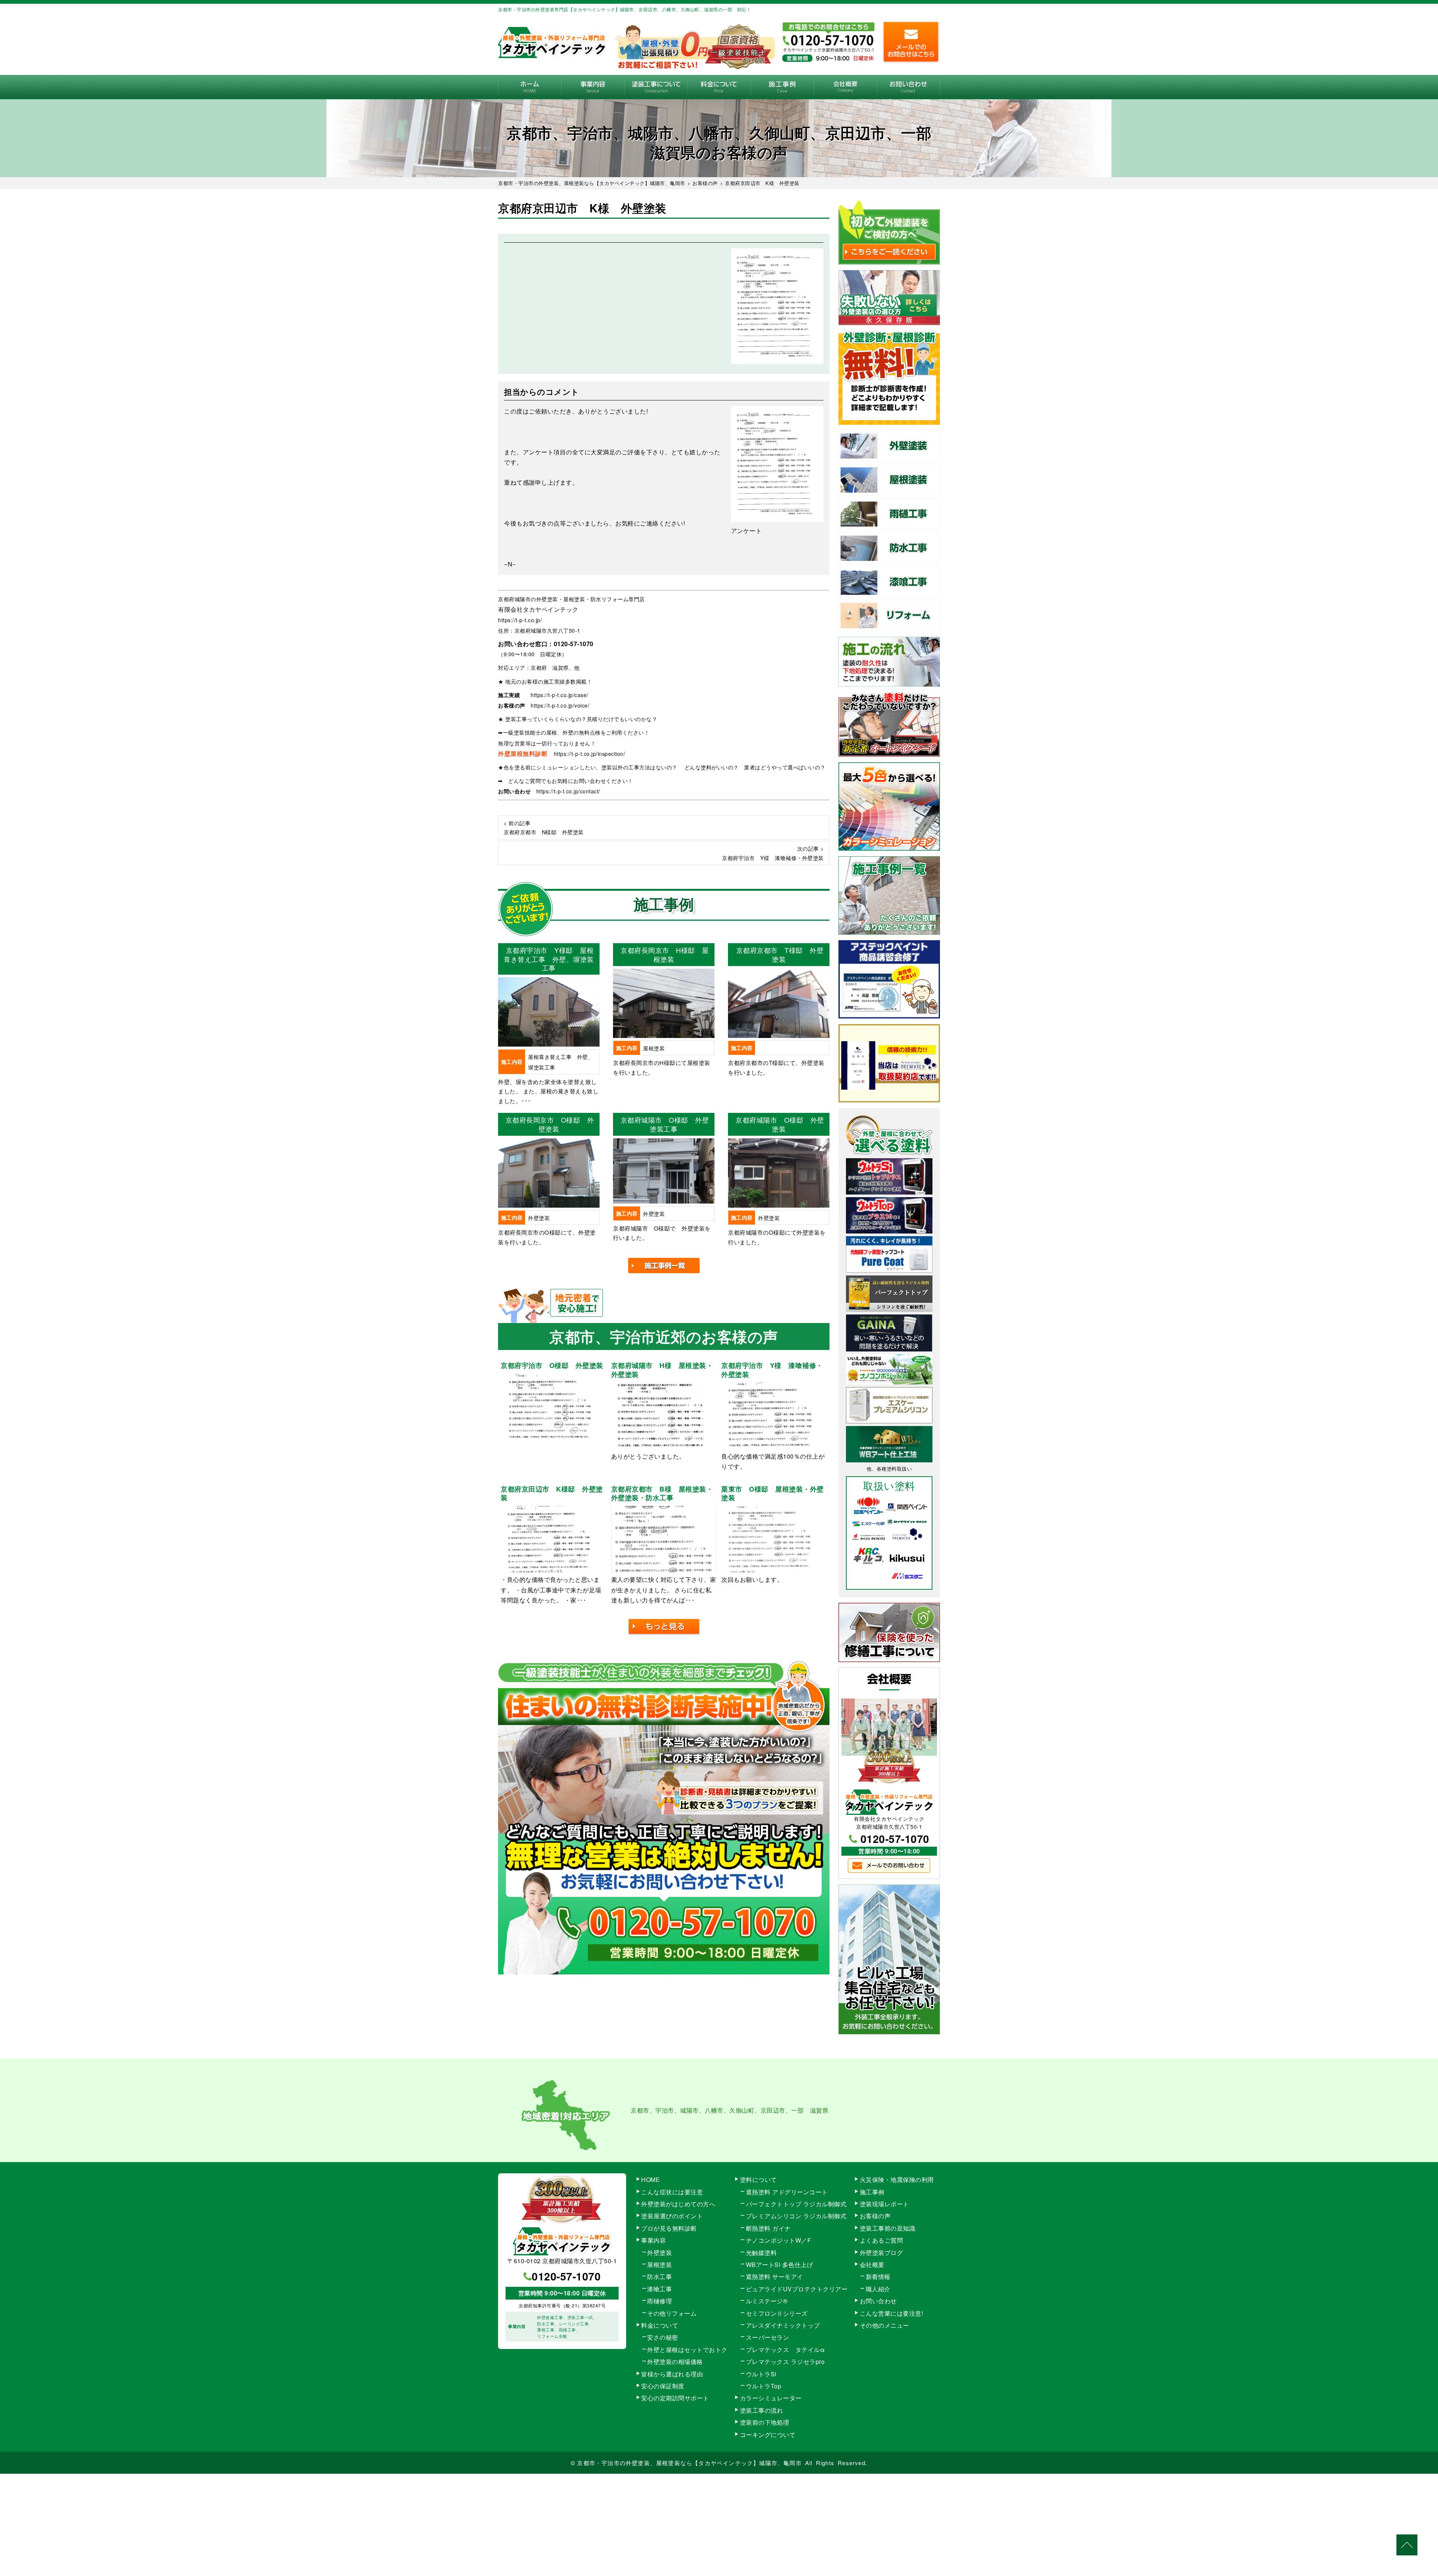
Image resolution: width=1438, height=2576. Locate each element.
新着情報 (878, 2277)
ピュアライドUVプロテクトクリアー (797, 2289)
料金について (719, 87)
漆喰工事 (659, 2289)
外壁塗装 (659, 2253)
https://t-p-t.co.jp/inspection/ (590, 754)
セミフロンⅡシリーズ (777, 2313)
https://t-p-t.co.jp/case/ (559, 695)
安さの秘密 (663, 2337)
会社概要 (845, 87)
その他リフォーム (672, 2313)
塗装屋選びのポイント (672, 2216)
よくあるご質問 (882, 2240)
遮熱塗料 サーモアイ (775, 2277)
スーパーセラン (768, 2337)
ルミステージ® (767, 2301)
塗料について (759, 2180)
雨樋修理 (659, 2301)
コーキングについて (768, 2435)
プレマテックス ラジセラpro (785, 2362)
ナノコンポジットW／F (779, 2240)
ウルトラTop (764, 2386)
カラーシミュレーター (771, 2398)
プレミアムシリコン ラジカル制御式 (796, 2216)
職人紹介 (878, 2289)
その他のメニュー (885, 2325)
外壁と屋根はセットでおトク (687, 2350)
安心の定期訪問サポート (675, 2398)
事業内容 (593, 87)
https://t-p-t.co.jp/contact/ (568, 791)
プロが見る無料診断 (669, 2228)
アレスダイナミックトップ (783, 2325)
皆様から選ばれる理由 (672, 2374)
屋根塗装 (659, 2265)
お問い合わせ (908, 87)
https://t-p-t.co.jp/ (520, 620)
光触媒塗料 (762, 2253)
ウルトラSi (761, 2374)
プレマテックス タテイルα (785, 2350)
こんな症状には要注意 (672, 2192)
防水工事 (659, 2277)
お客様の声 (875, 2216)
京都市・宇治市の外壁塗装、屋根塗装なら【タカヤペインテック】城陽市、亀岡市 (689, 2463)
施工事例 (782, 87)
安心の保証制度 (663, 2386)
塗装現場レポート (885, 2204)
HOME (530, 87)
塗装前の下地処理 (765, 2422)
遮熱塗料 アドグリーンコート (787, 2192)
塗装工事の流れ (656, 87)
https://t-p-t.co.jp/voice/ (560, 705)
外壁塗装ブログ (882, 2253)
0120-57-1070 (574, 644)
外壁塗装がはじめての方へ (678, 2204)
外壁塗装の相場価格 (675, 2362)
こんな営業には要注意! (892, 2313)
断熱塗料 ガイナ (768, 2228)
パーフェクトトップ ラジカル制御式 (796, 2204)
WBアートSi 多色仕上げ (780, 2265)
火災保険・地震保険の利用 (897, 2180)
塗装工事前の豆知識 (888, 2228)
